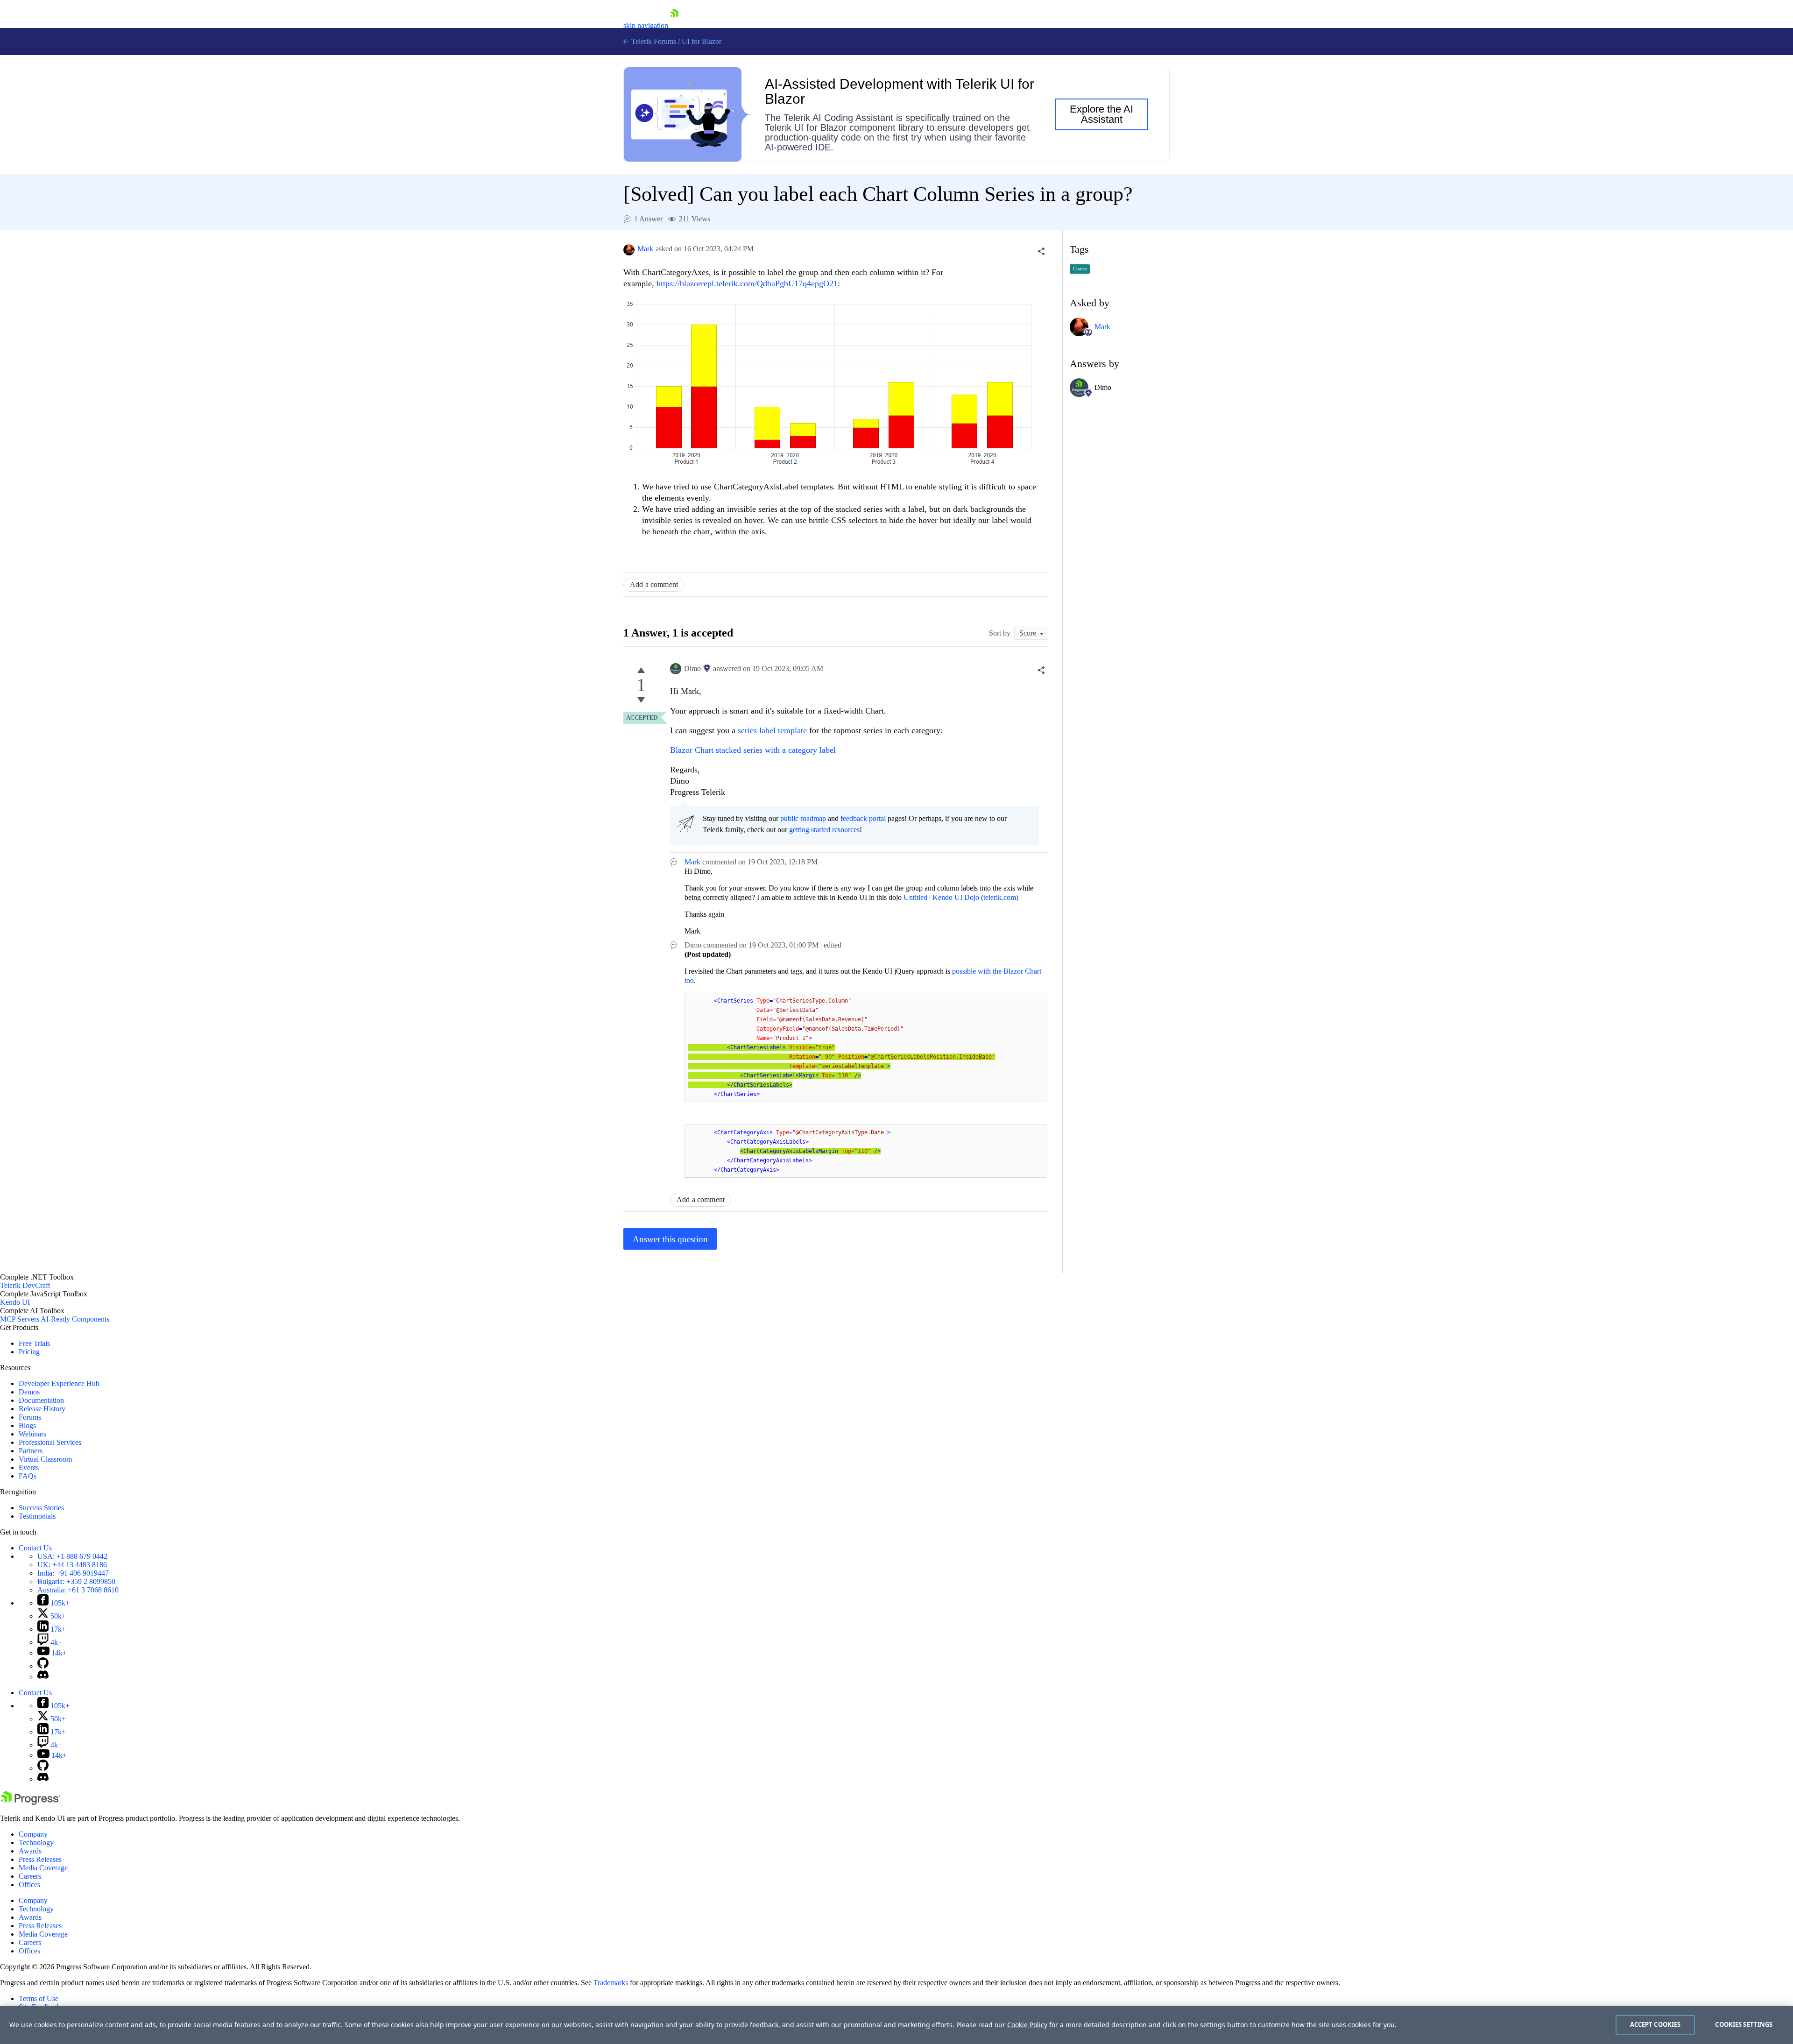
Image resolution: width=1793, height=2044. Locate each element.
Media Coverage (43, 1868)
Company (33, 1834)
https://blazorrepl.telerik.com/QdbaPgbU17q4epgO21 (747, 283)
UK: (72, 1565)
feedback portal (863, 818)
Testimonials (37, 1516)
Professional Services (50, 1442)
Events (29, 1468)
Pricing (29, 1352)
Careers (30, 1876)
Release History (42, 1409)
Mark (645, 249)
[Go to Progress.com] (30, 1802)
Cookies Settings (1744, 2024)
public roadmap (803, 818)
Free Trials (34, 1343)
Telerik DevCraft (25, 1285)
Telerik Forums (653, 41)
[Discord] (43, 1677)
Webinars (32, 1434)
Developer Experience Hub (59, 1383)
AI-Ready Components (75, 1319)
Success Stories (41, 1508)
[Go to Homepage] (674, 25)
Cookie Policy (1027, 2025)
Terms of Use (39, 1998)
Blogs (27, 1425)
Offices (29, 1885)
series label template (772, 730)
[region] (896, 2025)
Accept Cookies (1655, 2024)
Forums (30, 1417)
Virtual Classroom (45, 1459)
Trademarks (611, 1983)
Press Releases (40, 1859)
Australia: (78, 1590)
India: (73, 1573)
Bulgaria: (76, 1581)
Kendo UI (15, 1302)
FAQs (28, 1476)
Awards (30, 1851)
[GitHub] (43, 1666)
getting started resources (824, 830)
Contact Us (35, 1548)
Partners (31, 1451)
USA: (72, 1556)
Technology (36, 1842)
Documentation (41, 1400)
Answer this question (670, 1239)
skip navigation (646, 25)
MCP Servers (20, 1319)
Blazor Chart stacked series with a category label (753, 750)
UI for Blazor (702, 41)
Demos (29, 1392)
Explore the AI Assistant (1101, 114)
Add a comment (654, 584)
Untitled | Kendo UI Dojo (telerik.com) (961, 897)
